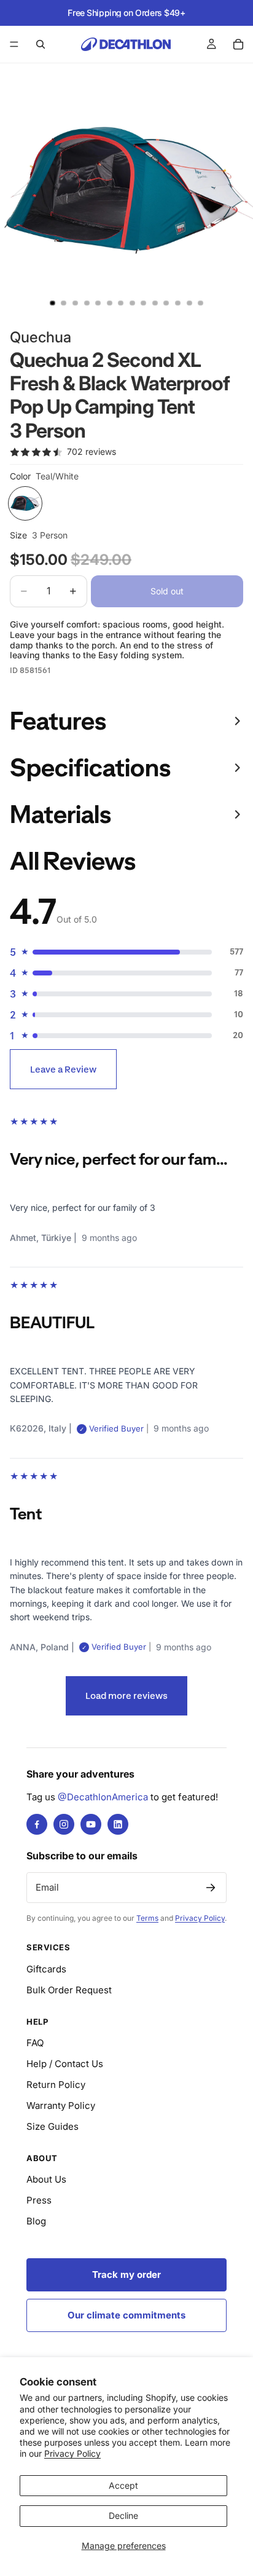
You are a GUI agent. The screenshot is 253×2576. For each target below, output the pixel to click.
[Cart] (238, 44)
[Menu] (14, 44)
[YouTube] (91, 1824)
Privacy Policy (72, 2453)
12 (178, 303)
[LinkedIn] (118, 1824)
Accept (123, 2485)
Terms (147, 1918)
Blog (36, 2221)
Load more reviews (126, 1696)
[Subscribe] (211, 1888)
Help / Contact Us (65, 2064)
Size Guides (53, 2126)
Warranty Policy (61, 2105)
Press (39, 2200)
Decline (123, 2515)
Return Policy (56, 2085)
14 (201, 303)
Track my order (126, 2275)
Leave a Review (63, 1069)
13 (189, 303)
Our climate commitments (126, 2315)
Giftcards (46, 1969)
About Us (46, 2179)
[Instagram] (64, 1824)
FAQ (35, 2043)
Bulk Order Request (69, 1990)
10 (155, 303)
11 (166, 303)
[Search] (41, 44)
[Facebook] (37, 1824)
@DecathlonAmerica (103, 1797)
